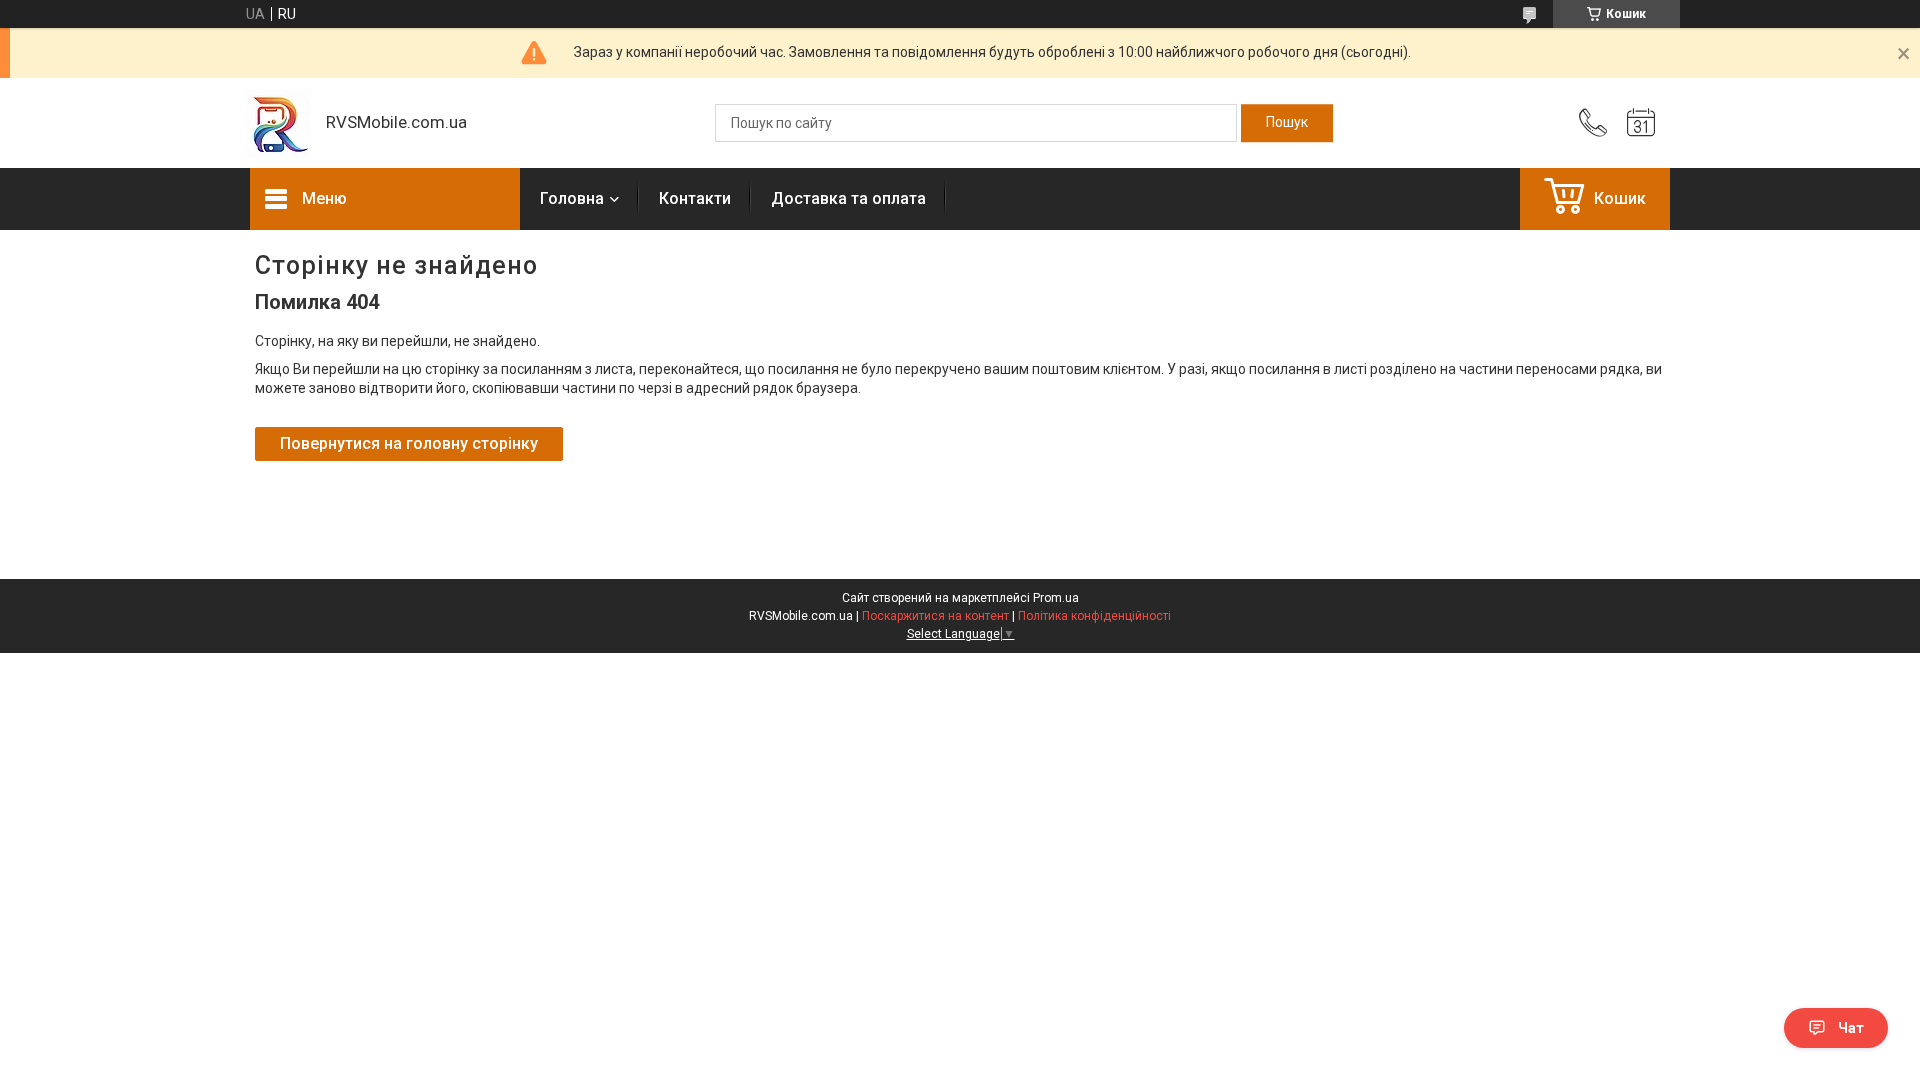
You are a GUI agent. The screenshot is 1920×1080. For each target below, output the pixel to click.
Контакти (695, 198)
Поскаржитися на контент (935, 616)
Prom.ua (1056, 598)
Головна (572, 198)
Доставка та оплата (848, 198)
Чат (1851, 1028)
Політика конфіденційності (1094, 616)
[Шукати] (1287, 123)
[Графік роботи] (1641, 123)
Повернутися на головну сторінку (409, 443)
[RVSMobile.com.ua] (278, 123)
